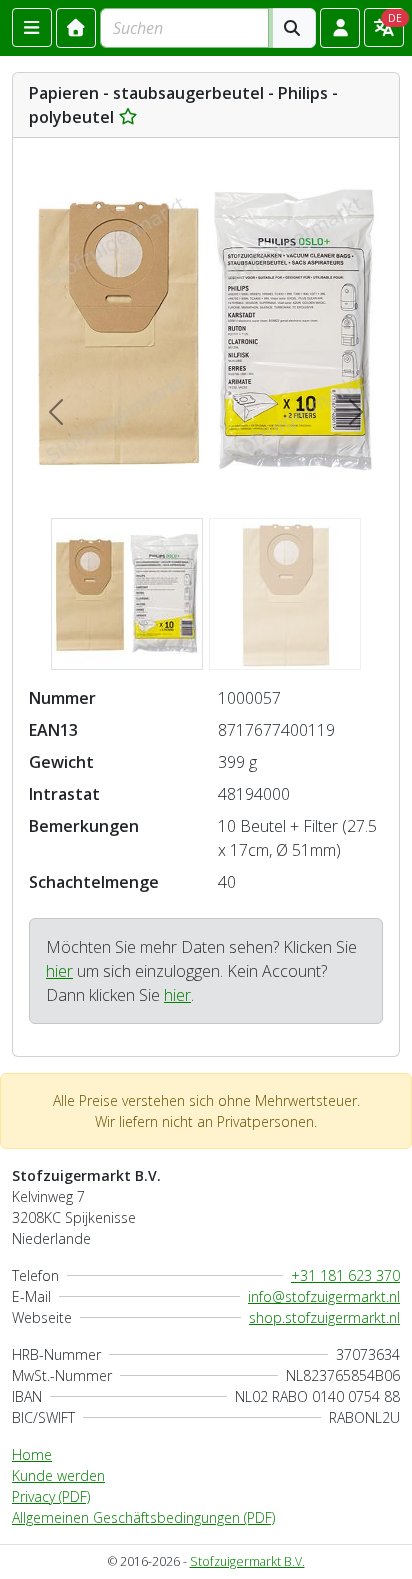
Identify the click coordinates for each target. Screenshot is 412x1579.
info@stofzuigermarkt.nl (324, 1296)
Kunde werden (58, 1475)
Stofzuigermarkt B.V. (247, 1561)
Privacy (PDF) (51, 1496)
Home (32, 1454)
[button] (340, 28)
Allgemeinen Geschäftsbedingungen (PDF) (143, 1517)
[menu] (32, 27)
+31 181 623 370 (345, 1275)
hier (59, 971)
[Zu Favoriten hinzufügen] (128, 117)
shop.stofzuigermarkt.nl (324, 1317)
